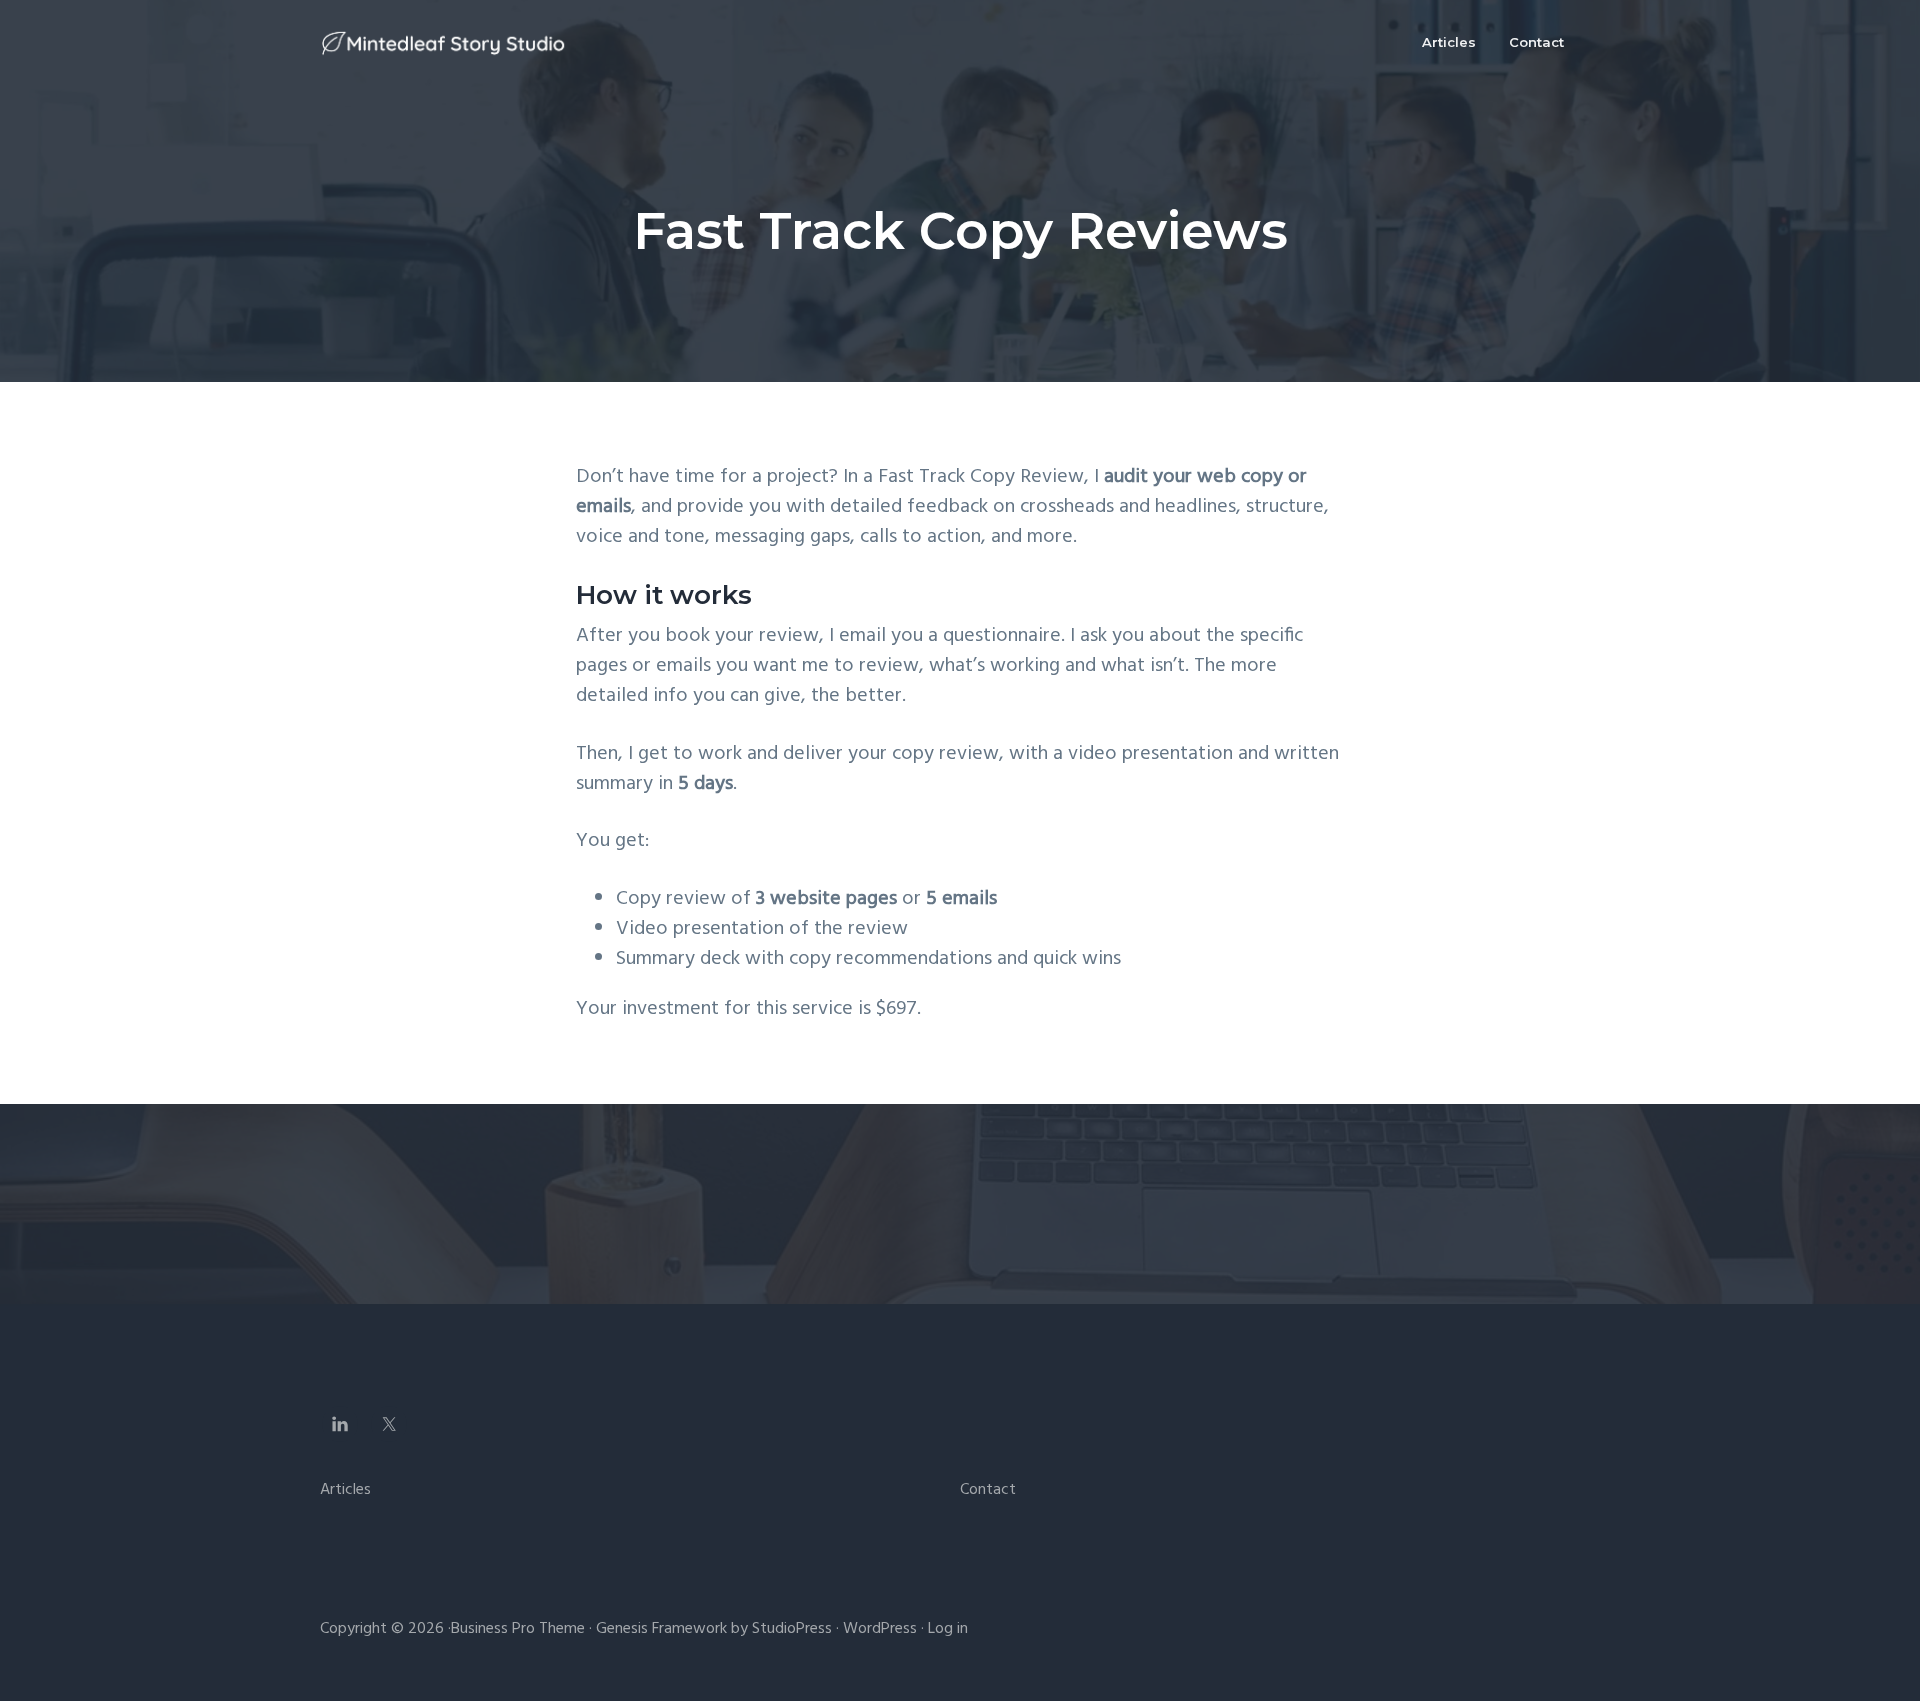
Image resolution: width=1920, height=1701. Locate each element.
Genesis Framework (661, 1629)
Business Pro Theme (518, 1629)
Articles (345, 1490)
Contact (988, 1490)
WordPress (880, 1629)
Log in (948, 1629)
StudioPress (792, 1629)
